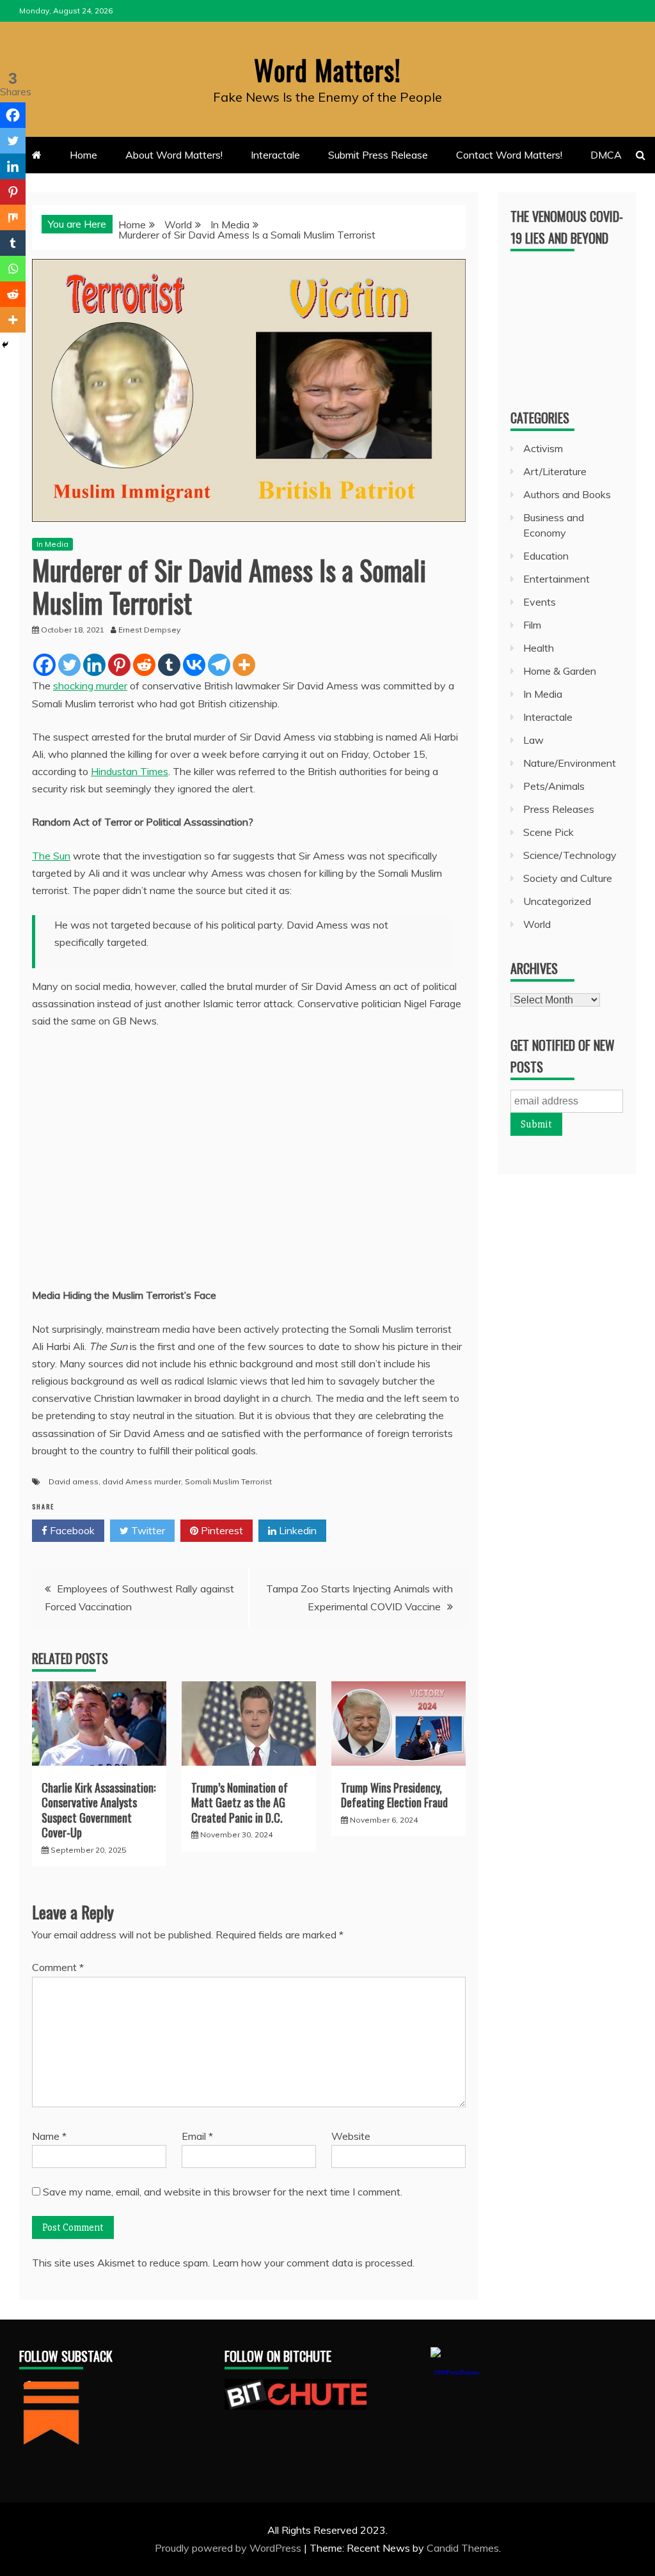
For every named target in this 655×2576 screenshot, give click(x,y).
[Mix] (13, 217)
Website (351, 2136)
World (537, 924)
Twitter (147, 1530)
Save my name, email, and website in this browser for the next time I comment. (223, 2192)
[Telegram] (219, 665)
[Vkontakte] (194, 665)
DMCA (606, 155)
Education (546, 556)
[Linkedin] (94, 665)
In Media (52, 544)
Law (533, 740)
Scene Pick (548, 832)
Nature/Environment (570, 763)
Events (540, 602)
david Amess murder (142, 1481)
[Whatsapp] (13, 269)
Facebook (71, 1530)
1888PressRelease (456, 2372)
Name (49, 2136)
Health (539, 648)
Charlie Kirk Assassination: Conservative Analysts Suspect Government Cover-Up (99, 1810)
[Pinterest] (119, 665)
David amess (74, 1481)
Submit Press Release (378, 155)
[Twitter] (69, 665)
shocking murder (90, 686)
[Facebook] (44, 665)
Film (532, 625)
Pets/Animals (554, 786)
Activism (543, 448)
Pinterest (221, 1530)
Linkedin (296, 1530)
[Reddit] (144, 665)
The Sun (51, 856)
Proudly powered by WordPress (229, 2548)
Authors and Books (567, 494)
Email (197, 2136)
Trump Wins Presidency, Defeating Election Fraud (394, 1795)
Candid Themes (463, 2548)
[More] (244, 665)
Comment (58, 1967)
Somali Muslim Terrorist (228, 1481)
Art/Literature (555, 471)
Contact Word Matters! (509, 155)
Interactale (275, 155)
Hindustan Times (130, 771)
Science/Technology (570, 855)
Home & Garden (560, 671)
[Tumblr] (169, 665)
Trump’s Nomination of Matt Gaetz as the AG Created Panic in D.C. (240, 1802)
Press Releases (559, 809)
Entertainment (556, 579)
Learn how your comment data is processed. (313, 2263)
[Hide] (5, 345)
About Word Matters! (174, 155)
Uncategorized (557, 901)
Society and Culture (568, 878)
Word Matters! (327, 70)
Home (83, 155)
